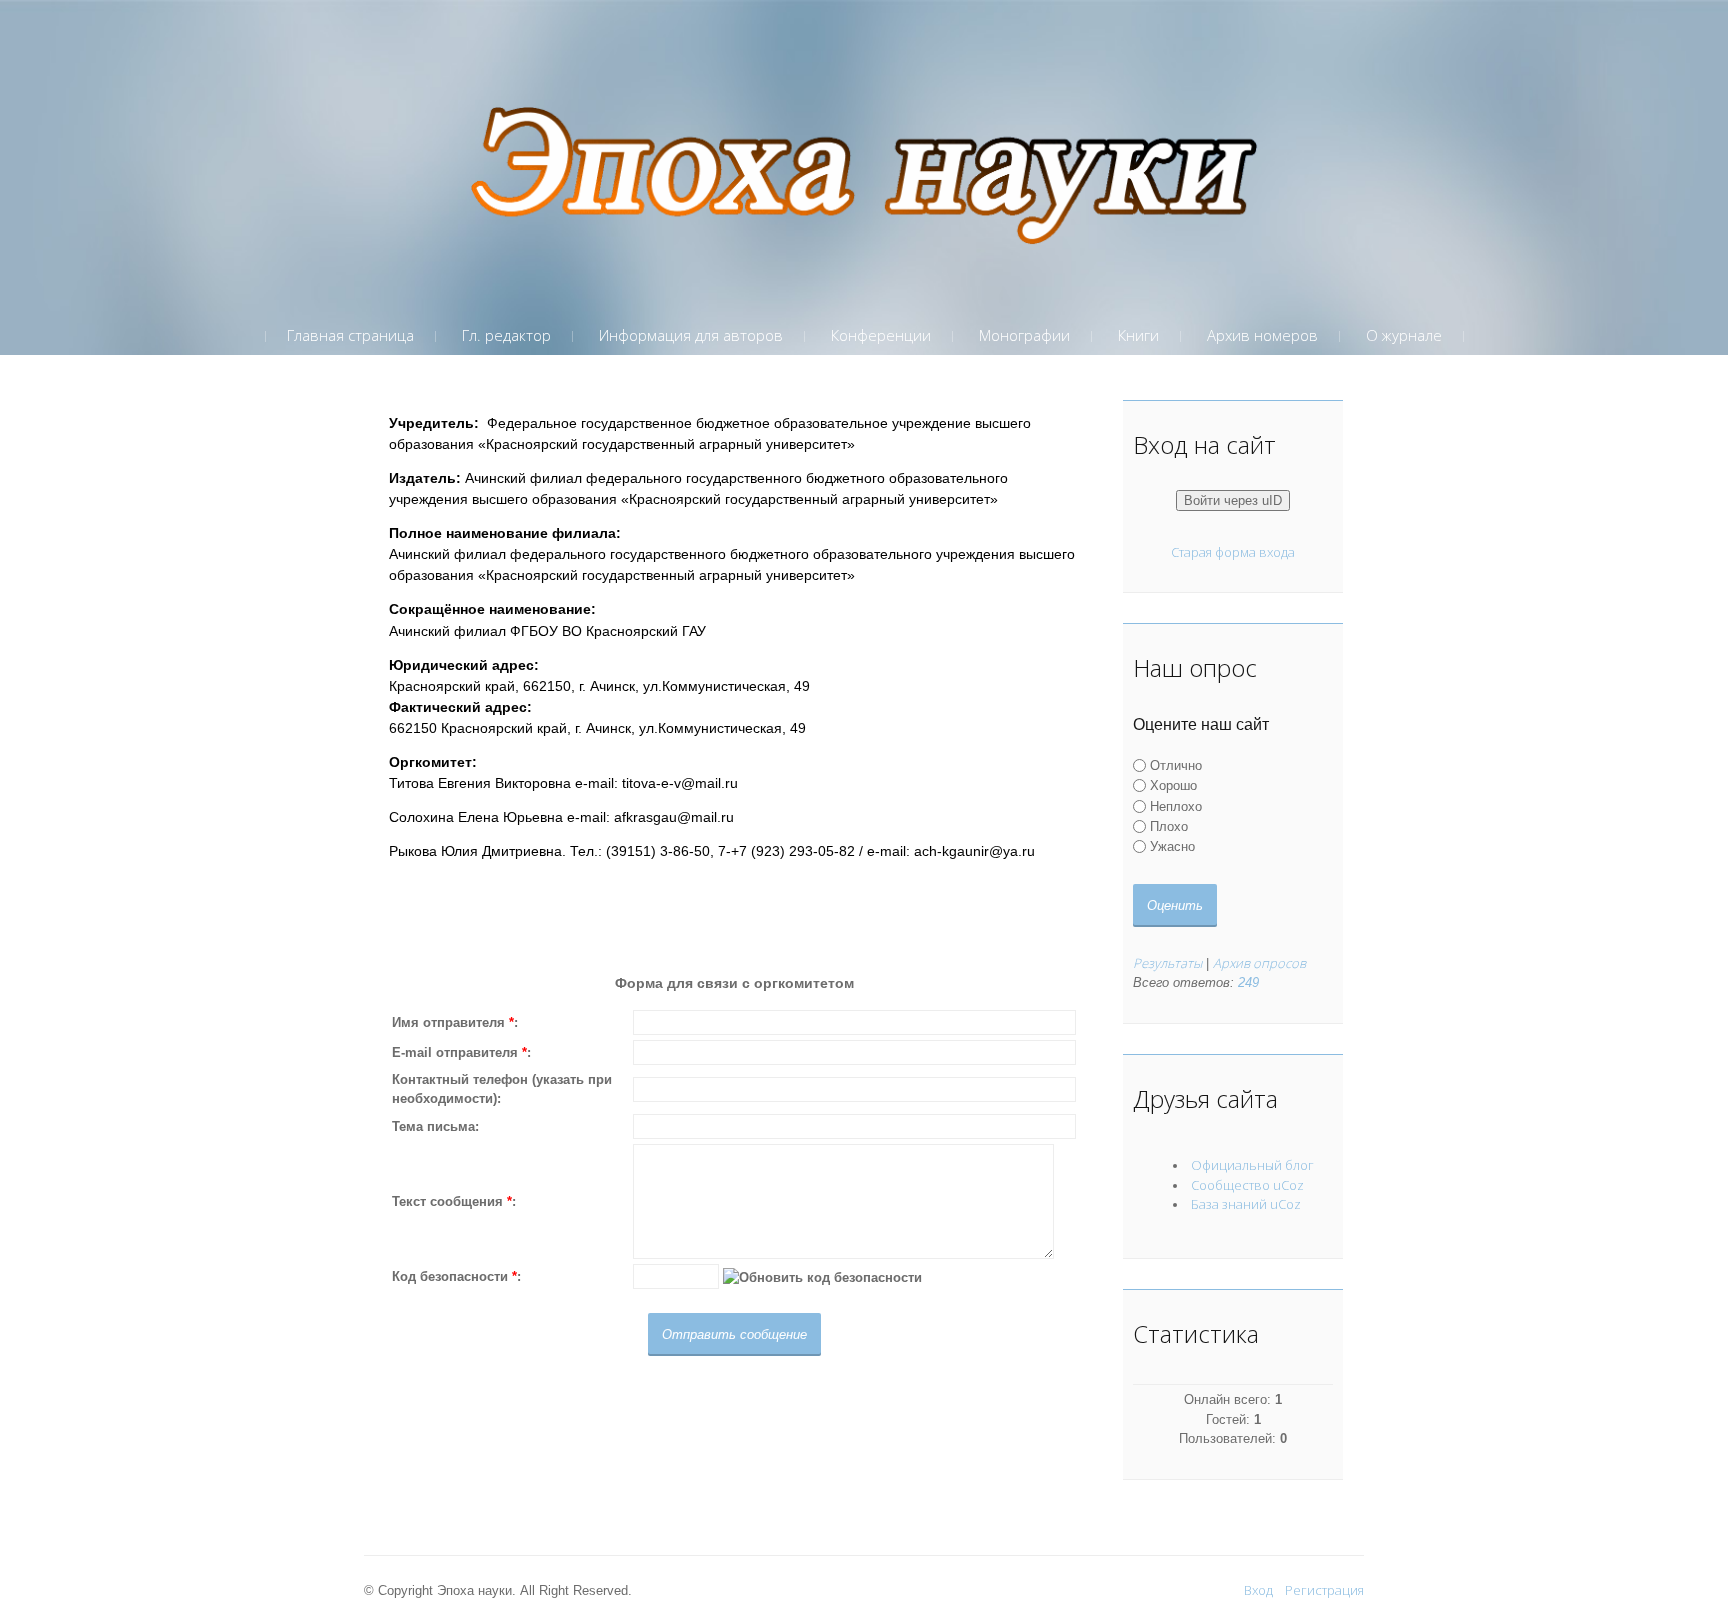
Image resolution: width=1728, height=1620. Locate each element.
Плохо (1169, 826)
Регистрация (1324, 1590)
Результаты (1167, 963)
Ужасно (1172, 846)
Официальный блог (1252, 1165)
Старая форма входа (1233, 552)
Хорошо (1173, 785)
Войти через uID (1233, 500)
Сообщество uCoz (1247, 1185)
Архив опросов (1259, 963)
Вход (1258, 1590)
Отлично (1176, 765)
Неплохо (1176, 806)
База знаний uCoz (1246, 1204)
